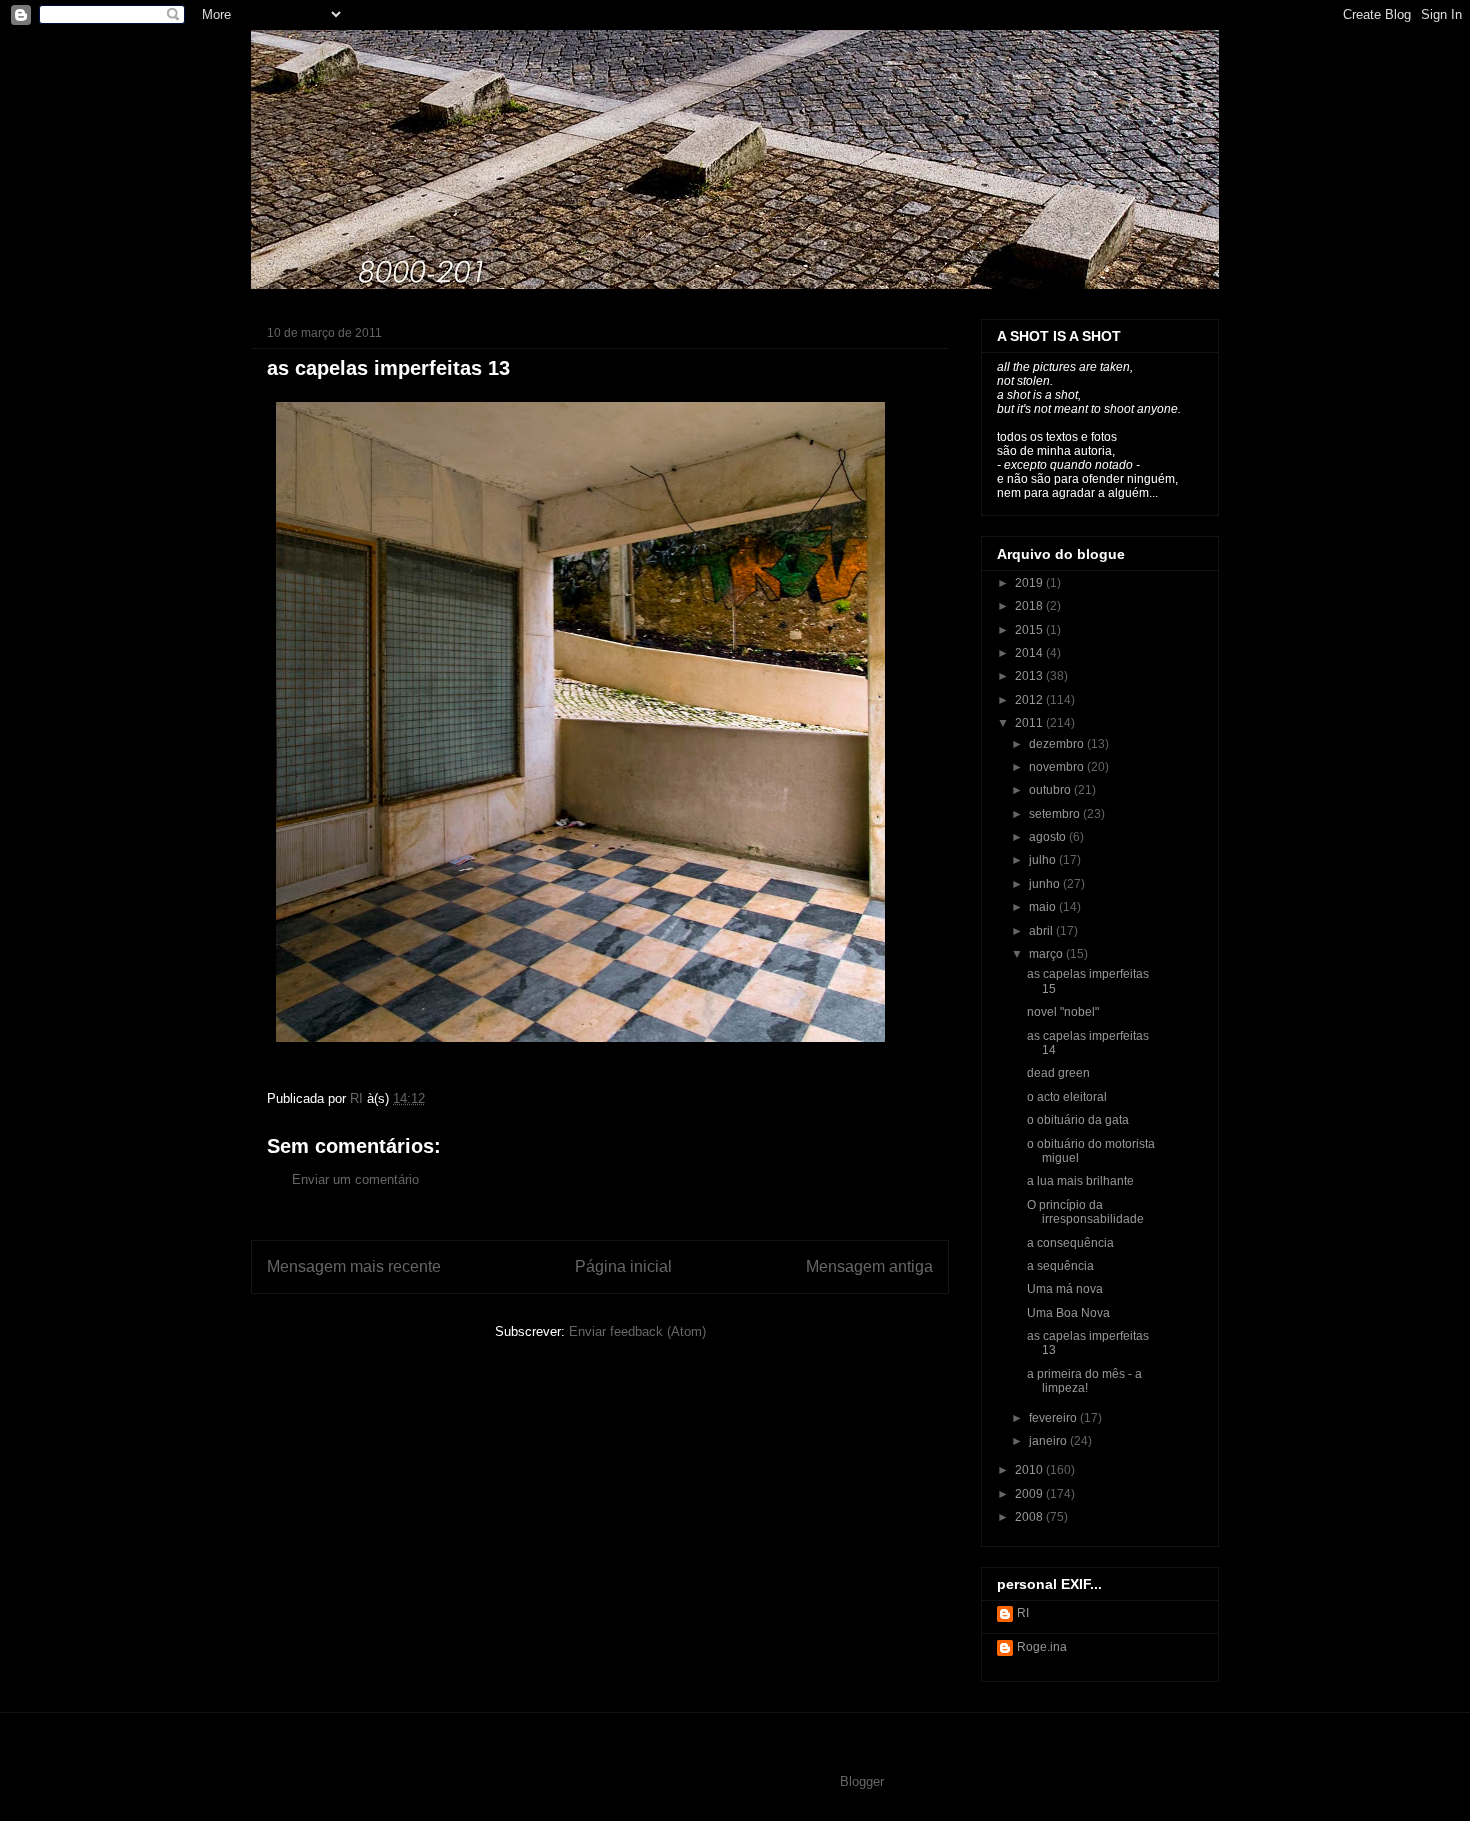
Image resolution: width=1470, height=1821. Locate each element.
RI (1023, 1613)
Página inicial (623, 1266)
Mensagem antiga (869, 1266)
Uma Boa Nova (1068, 1313)
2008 (1030, 1517)
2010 (1030, 1470)
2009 (1030, 1494)
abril (1042, 931)
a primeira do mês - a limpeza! (1084, 1381)
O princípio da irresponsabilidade (1085, 1212)
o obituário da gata (1078, 1120)
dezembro (1058, 744)
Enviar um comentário (355, 1179)
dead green (1058, 1073)
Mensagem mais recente (354, 1266)
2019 (1030, 583)
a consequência (1070, 1243)
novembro (1058, 767)
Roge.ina (1042, 1647)
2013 (1030, 676)
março (1047, 954)
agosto (1049, 837)
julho (1044, 860)
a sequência (1060, 1266)
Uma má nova (1065, 1289)
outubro (1051, 790)
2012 (1030, 700)
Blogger (861, 1781)
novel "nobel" (1063, 1012)
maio (1044, 907)
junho (1046, 884)
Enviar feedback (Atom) (637, 1331)
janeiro (1049, 1441)
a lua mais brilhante (1080, 1181)
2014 (1030, 653)
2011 (1030, 723)
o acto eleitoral (1067, 1097)
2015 (1030, 630)
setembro (1056, 814)
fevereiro (1054, 1418)
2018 (1030, 606)
